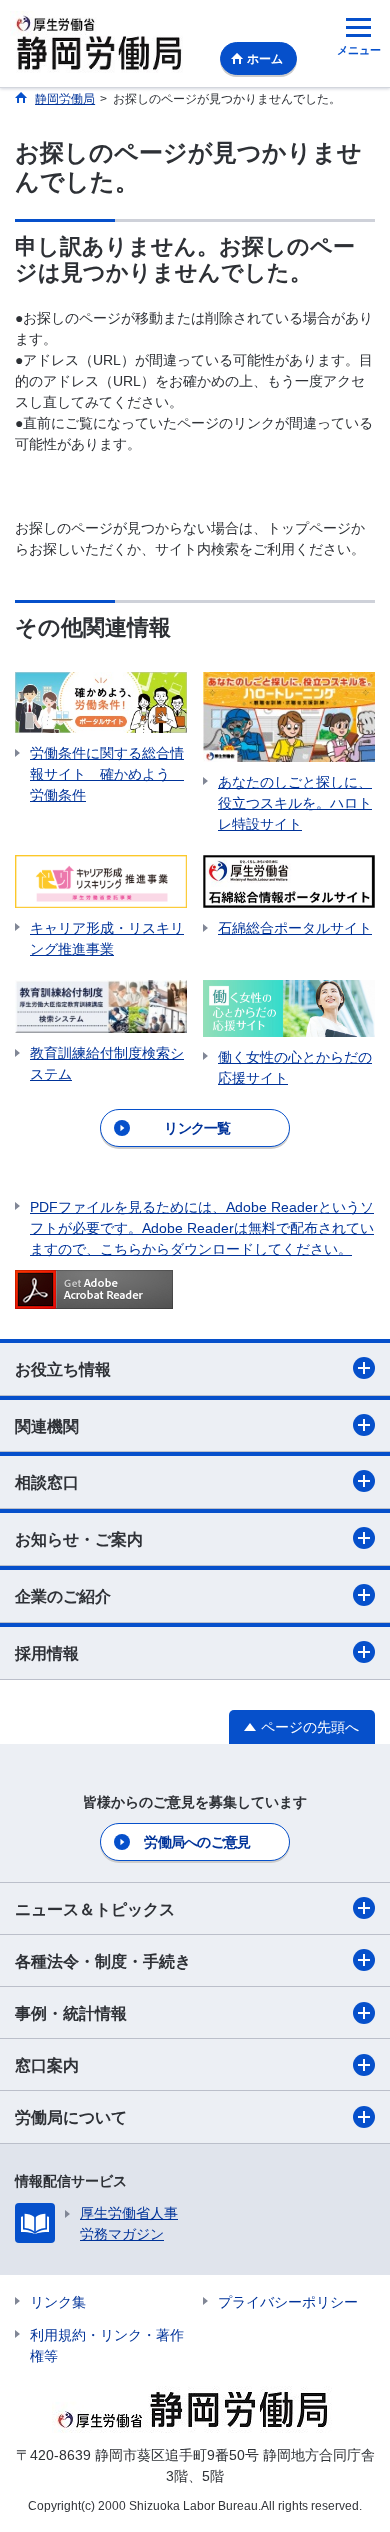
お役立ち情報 (63, 1369)
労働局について (71, 2117)
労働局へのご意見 (197, 1842)
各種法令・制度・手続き (103, 1961)
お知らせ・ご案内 (79, 1539)
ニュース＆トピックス (95, 1909)
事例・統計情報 (71, 2013)
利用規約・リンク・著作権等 (107, 2345)
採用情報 (47, 1653)
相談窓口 (47, 1482)
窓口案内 (47, 2065)
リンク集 (58, 2302)
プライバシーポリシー (288, 2302)
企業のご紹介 (63, 1596)
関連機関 (47, 1426)
